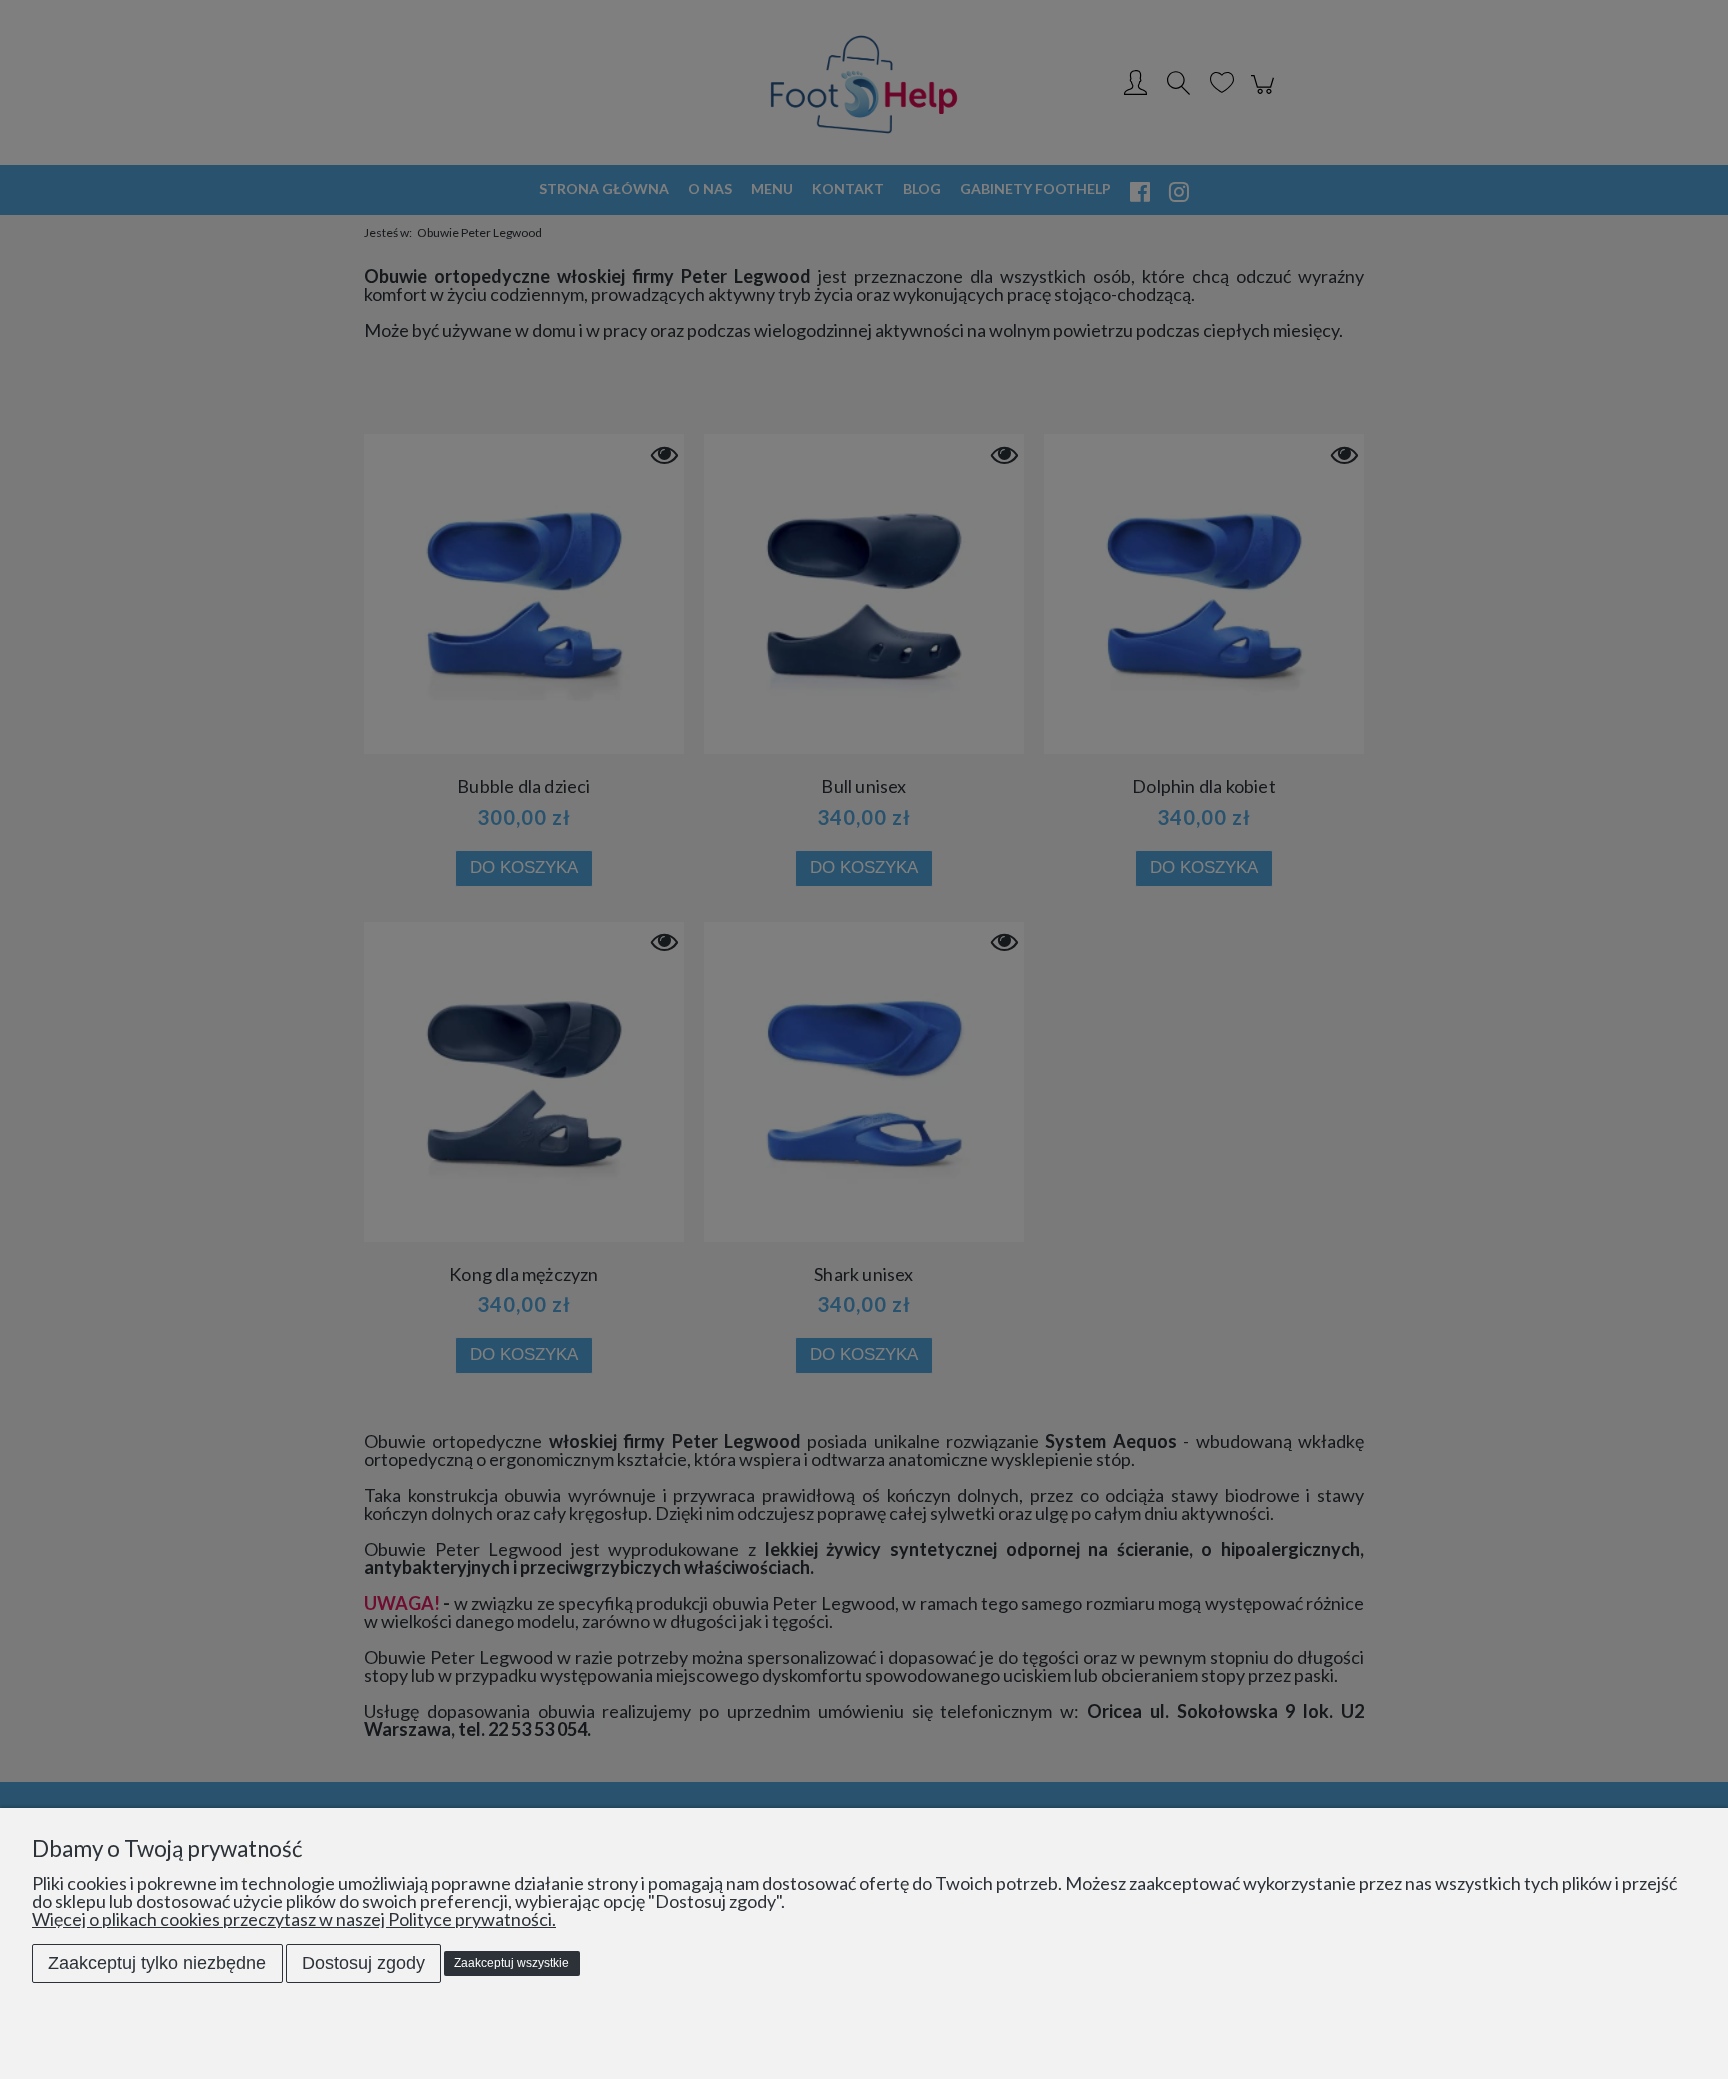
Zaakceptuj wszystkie (511, 1963)
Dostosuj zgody (363, 1963)
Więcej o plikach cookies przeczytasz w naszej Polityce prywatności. (294, 1919)
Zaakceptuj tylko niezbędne (157, 1963)
